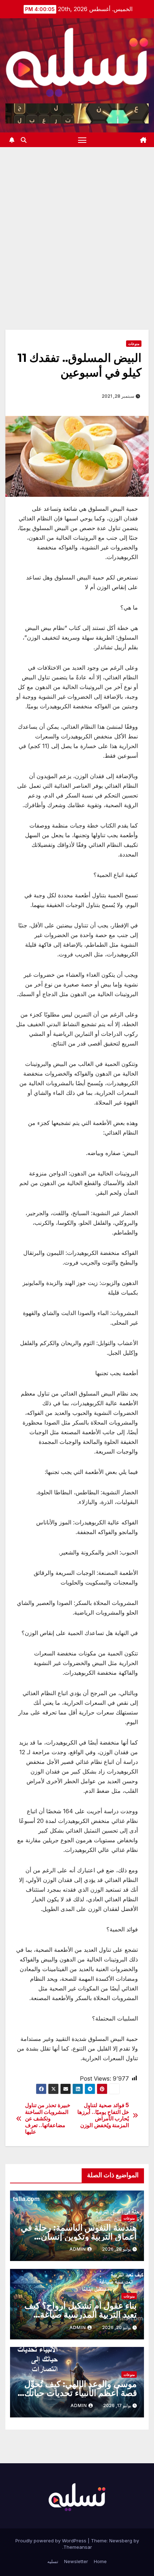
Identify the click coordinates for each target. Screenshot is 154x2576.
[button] (24, 140)
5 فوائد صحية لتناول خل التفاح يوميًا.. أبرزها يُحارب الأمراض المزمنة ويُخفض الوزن (103, 2115)
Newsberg (121, 2541)
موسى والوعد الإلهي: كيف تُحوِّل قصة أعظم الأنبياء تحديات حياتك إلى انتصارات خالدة (81, 2393)
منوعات (134, 344)
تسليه (53, 2561)
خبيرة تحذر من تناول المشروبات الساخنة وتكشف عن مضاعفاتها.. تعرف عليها (48, 2119)
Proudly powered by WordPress (52, 2541)
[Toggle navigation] (82, 140)
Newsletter (76, 2561)
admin (78, 2249)
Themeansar (78, 2547)
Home (100, 2561)
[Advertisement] (77, 228)
